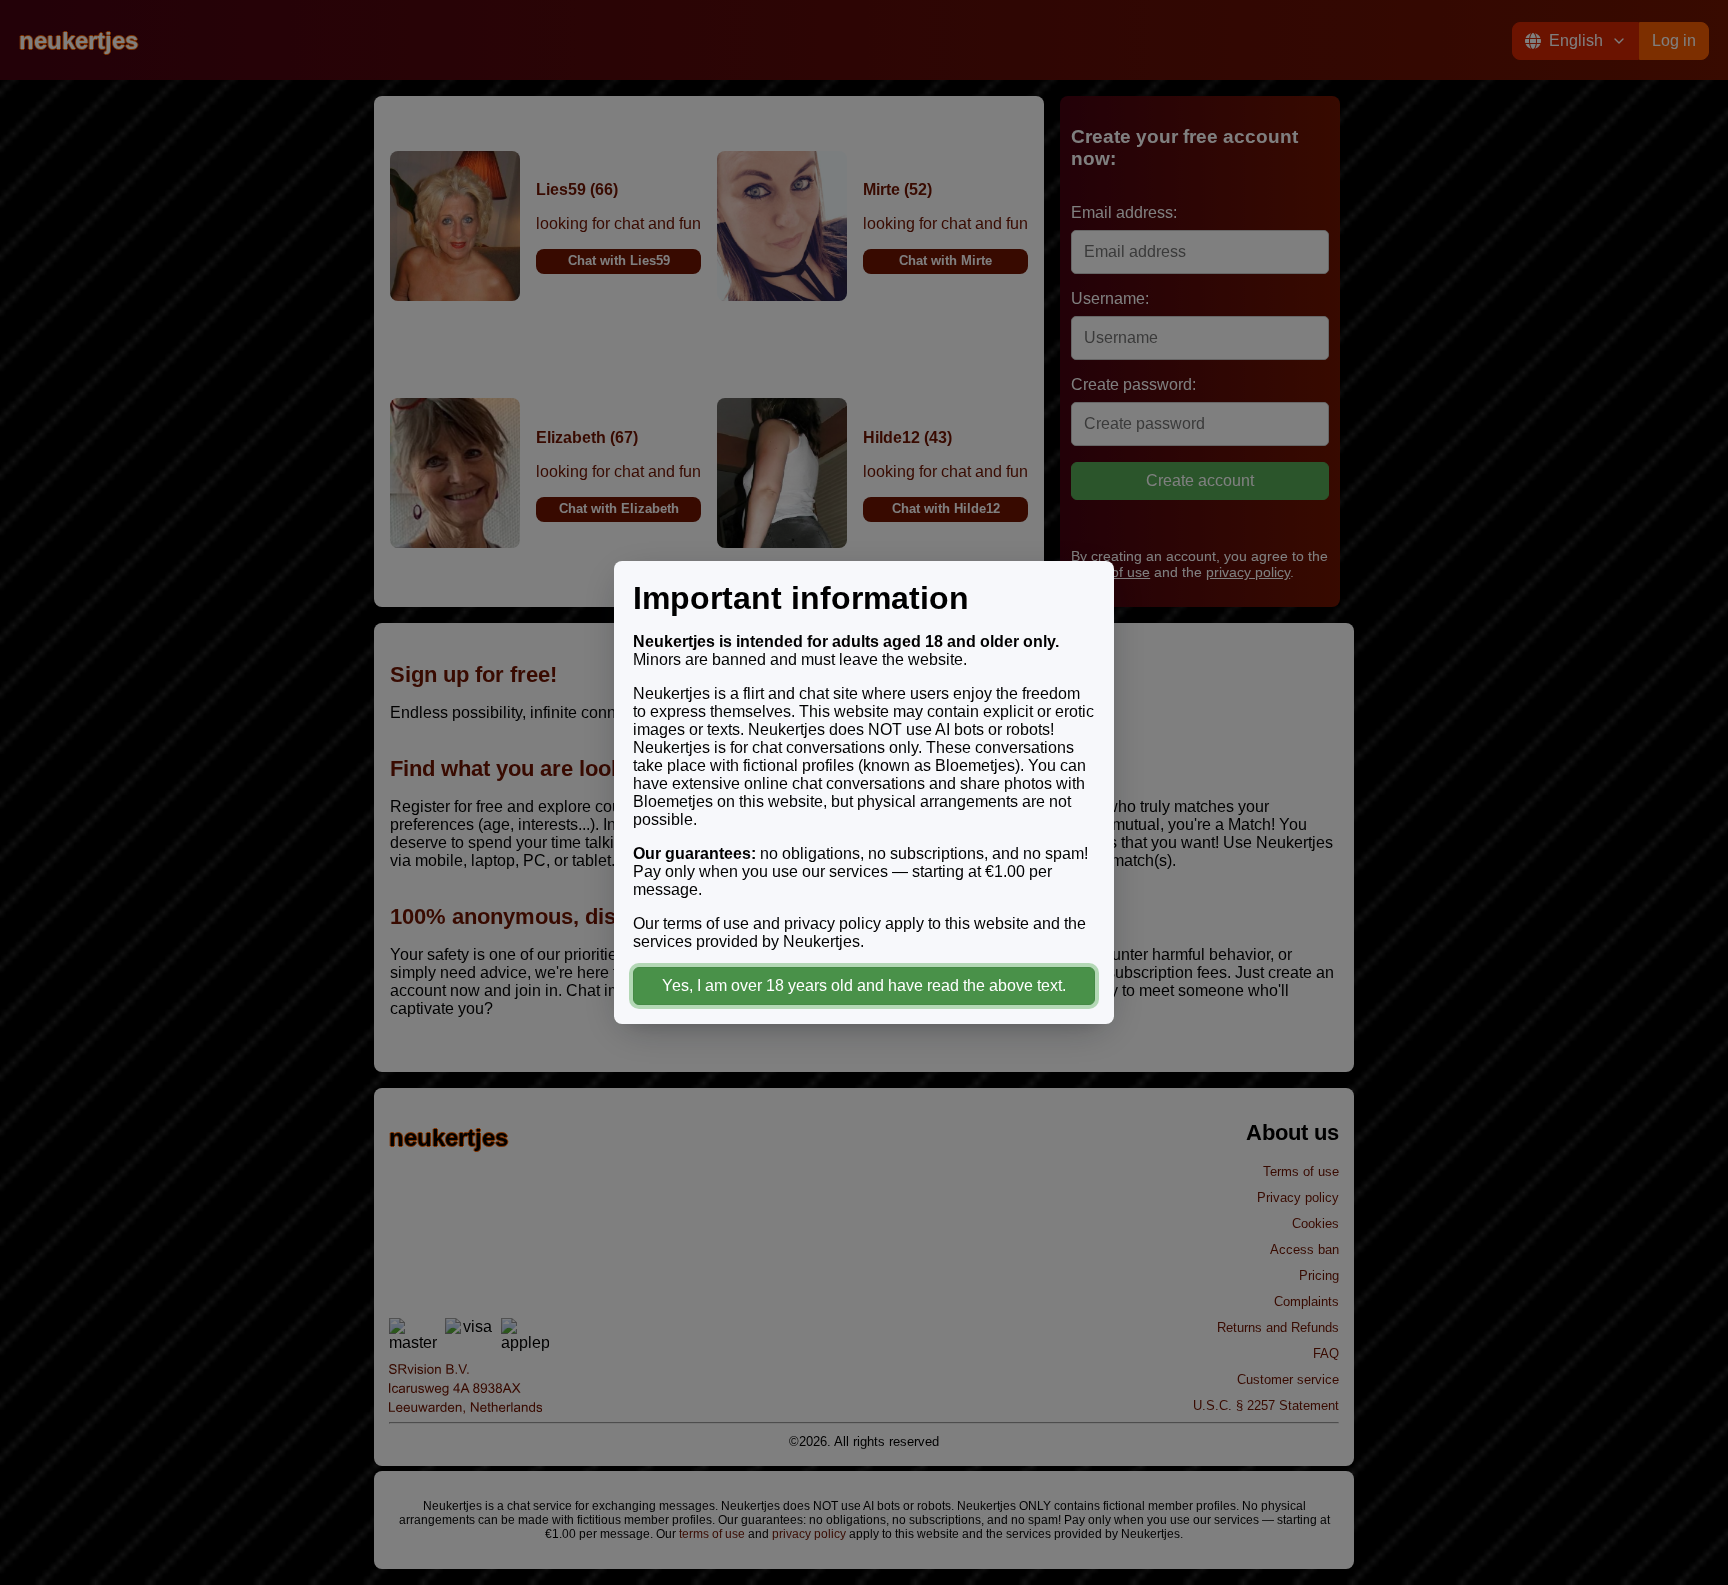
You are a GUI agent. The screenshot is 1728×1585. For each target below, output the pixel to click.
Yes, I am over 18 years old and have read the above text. (864, 985)
